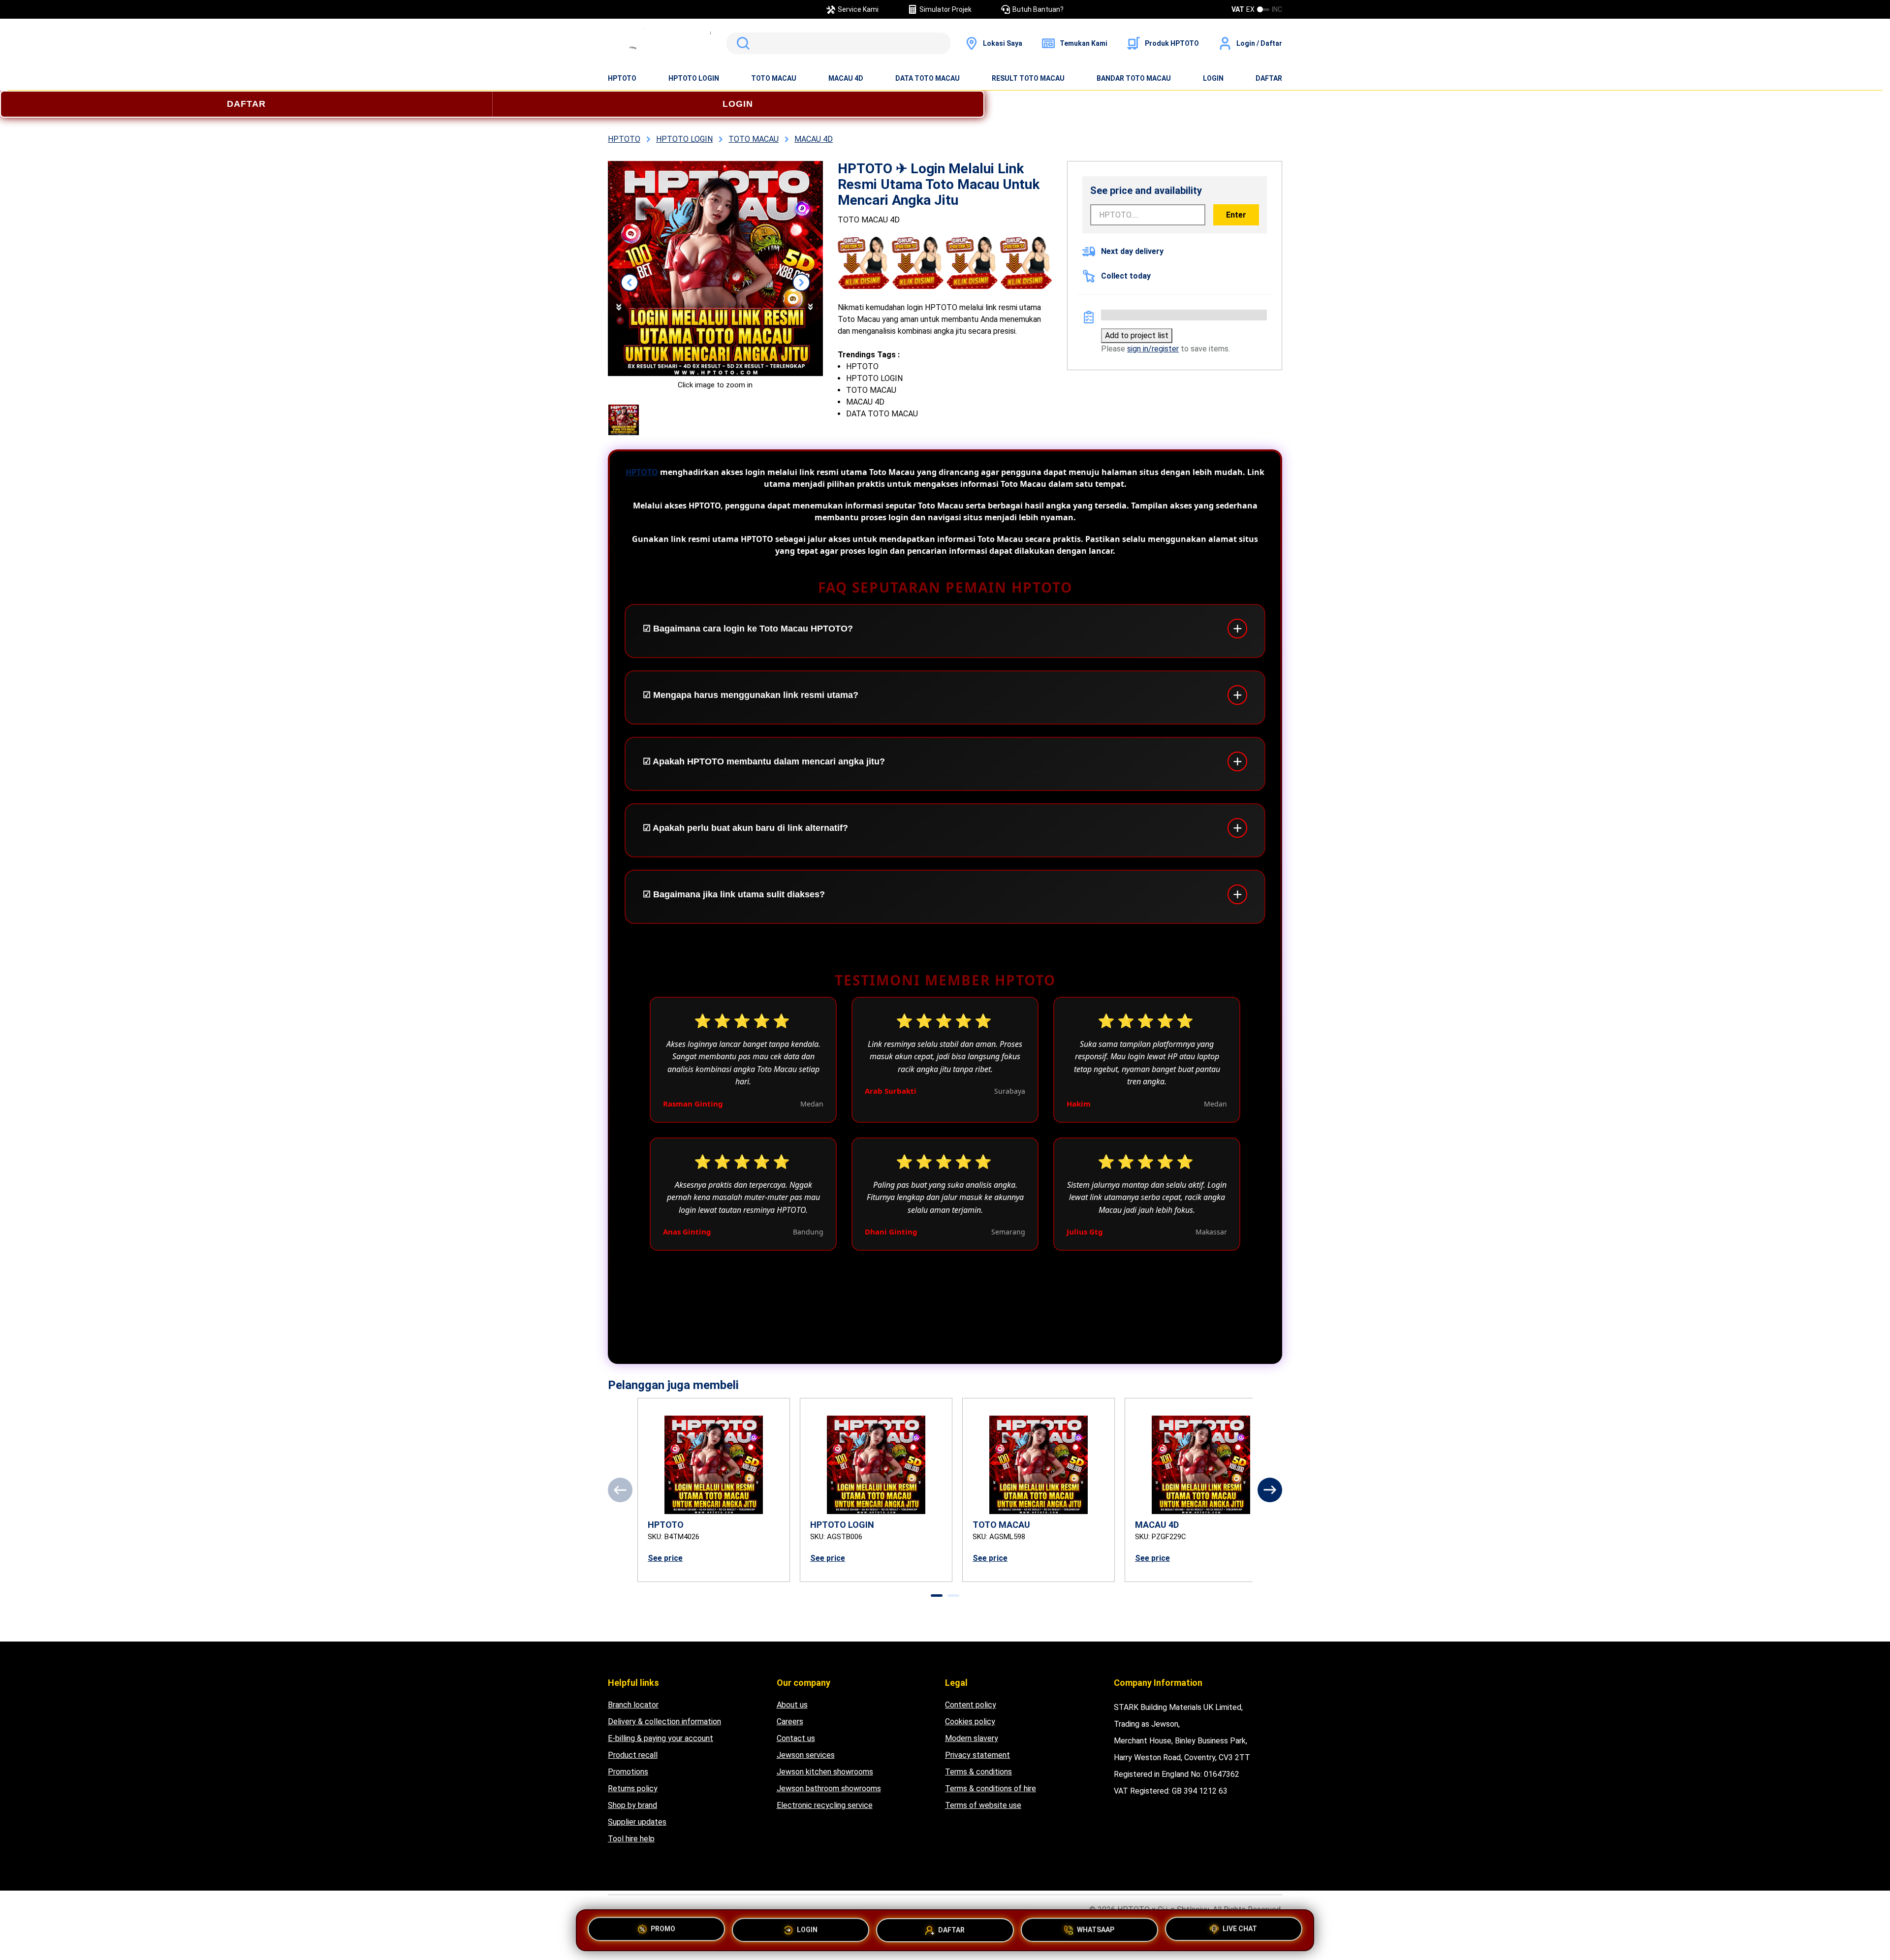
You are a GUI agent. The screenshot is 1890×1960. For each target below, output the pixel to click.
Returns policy (633, 1788)
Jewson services (806, 1755)
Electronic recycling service (825, 1805)
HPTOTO (622, 78)
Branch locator (633, 1705)
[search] (838, 43)
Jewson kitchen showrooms (825, 1772)
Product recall (633, 1755)
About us (792, 1705)
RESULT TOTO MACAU (1028, 78)
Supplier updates (637, 1822)
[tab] (937, 1596)
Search (741, 43)
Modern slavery (972, 1738)
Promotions (628, 1772)
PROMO (663, 1928)
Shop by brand (632, 1805)
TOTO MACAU (774, 78)
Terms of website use (983, 1805)
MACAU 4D (846, 78)
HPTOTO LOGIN (694, 78)
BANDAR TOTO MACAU (1134, 78)
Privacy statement (977, 1755)
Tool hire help (631, 1839)
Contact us (796, 1738)
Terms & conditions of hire (991, 1788)
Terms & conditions (978, 1772)
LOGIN (1213, 78)
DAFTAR (1269, 78)
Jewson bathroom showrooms (829, 1788)
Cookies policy (970, 1722)
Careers (790, 1722)
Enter (1236, 215)
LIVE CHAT (1240, 1929)
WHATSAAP (1096, 1930)
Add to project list (1137, 335)
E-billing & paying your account (661, 1738)
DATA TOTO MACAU (928, 78)
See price (665, 1558)
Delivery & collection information (664, 1722)
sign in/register (1153, 349)
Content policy (971, 1705)
